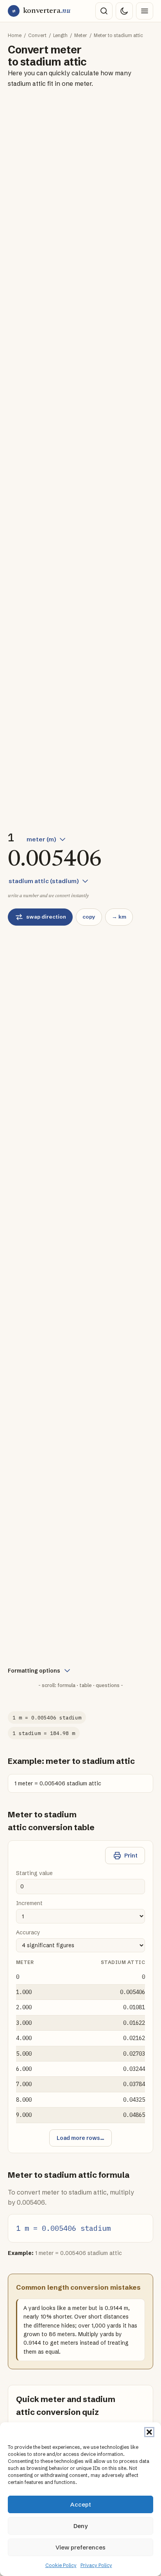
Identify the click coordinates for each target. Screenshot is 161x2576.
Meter (81, 35)
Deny (80, 2526)
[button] (149, 2432)
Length (60, 35)
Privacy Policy (96, 2565)
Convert (37, 35)
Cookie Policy (61, 2565)
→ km (119, 917)
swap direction (46, 917)
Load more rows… (80, 2138)
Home (15, 35)
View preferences (80, 2547)
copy (89, 917)
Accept (81, 2504)
